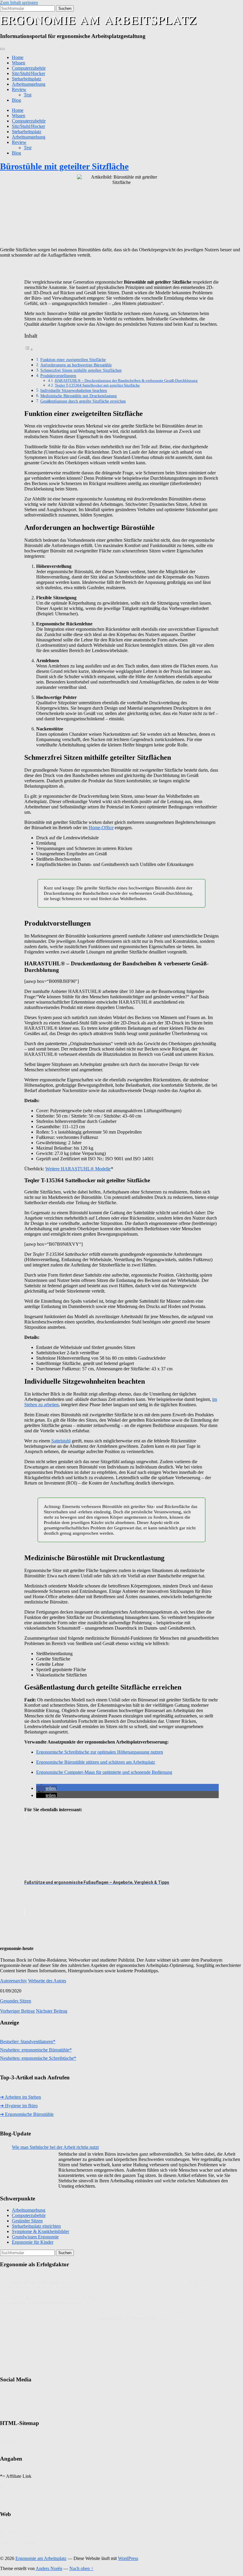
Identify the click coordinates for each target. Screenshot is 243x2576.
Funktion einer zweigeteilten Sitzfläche (73, 360)
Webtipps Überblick (19, 2542)
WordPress (128, 2558)
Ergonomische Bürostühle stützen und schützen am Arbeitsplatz (96, 1762)
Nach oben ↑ (81, 2568)
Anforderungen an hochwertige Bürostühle (76, 365)
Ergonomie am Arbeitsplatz (98, 19)
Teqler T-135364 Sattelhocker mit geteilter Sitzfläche (97, 385)
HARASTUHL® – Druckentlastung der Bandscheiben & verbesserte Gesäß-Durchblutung (126, 380)
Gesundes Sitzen (16, 2001)
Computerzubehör (29, 68)
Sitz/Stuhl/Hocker (28, 73)
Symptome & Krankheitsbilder (40, 2231)
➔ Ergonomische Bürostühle (27, 2114)
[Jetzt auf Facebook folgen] (9, 2402)
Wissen (19, 63)
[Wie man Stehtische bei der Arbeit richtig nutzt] (34, 2168)
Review (19, 89)
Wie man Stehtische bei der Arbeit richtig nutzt (55, 2147)
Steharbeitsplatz (27, 79)
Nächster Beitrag (52, 2011)
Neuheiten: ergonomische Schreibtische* (38, 2058)
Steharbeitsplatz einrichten (36, 2226)
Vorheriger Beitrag (17, 2011)
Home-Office (101, 828)
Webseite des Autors (47, 1981)
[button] (47, 1788)
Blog (16, 100)
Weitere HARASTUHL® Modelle (78, 1169)
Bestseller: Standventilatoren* (28, 2042)
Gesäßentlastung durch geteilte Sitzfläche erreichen (83, 401)
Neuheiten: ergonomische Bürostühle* (36, 2050)
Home (18, 57)
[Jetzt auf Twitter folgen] (30, 2402)
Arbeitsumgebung (29, 84)
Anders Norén (49, 2568)
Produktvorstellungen (58, 376)
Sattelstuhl (61, 1441)
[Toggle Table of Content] (29, 349)
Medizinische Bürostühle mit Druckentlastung (79, 396)
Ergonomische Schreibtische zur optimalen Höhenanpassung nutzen (100, 1752)
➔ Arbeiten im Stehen (20, 2097)
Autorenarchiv (13, 1981)
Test (28, 95)
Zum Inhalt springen (19, 3)
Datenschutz (12, 2496)
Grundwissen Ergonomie (35, 2237)
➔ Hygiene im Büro (19, 2106)
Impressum (10, 2486)
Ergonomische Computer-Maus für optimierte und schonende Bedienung (104, 1772)
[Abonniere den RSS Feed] (50, 2402)
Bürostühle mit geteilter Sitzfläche (64, 166)
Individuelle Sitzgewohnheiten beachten (74, 390)
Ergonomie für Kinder (33, 2242)
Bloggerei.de (12, 2532)
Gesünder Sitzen (27, 2221)
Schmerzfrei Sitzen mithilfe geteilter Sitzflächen (81, 370)
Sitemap (8, 2441)
